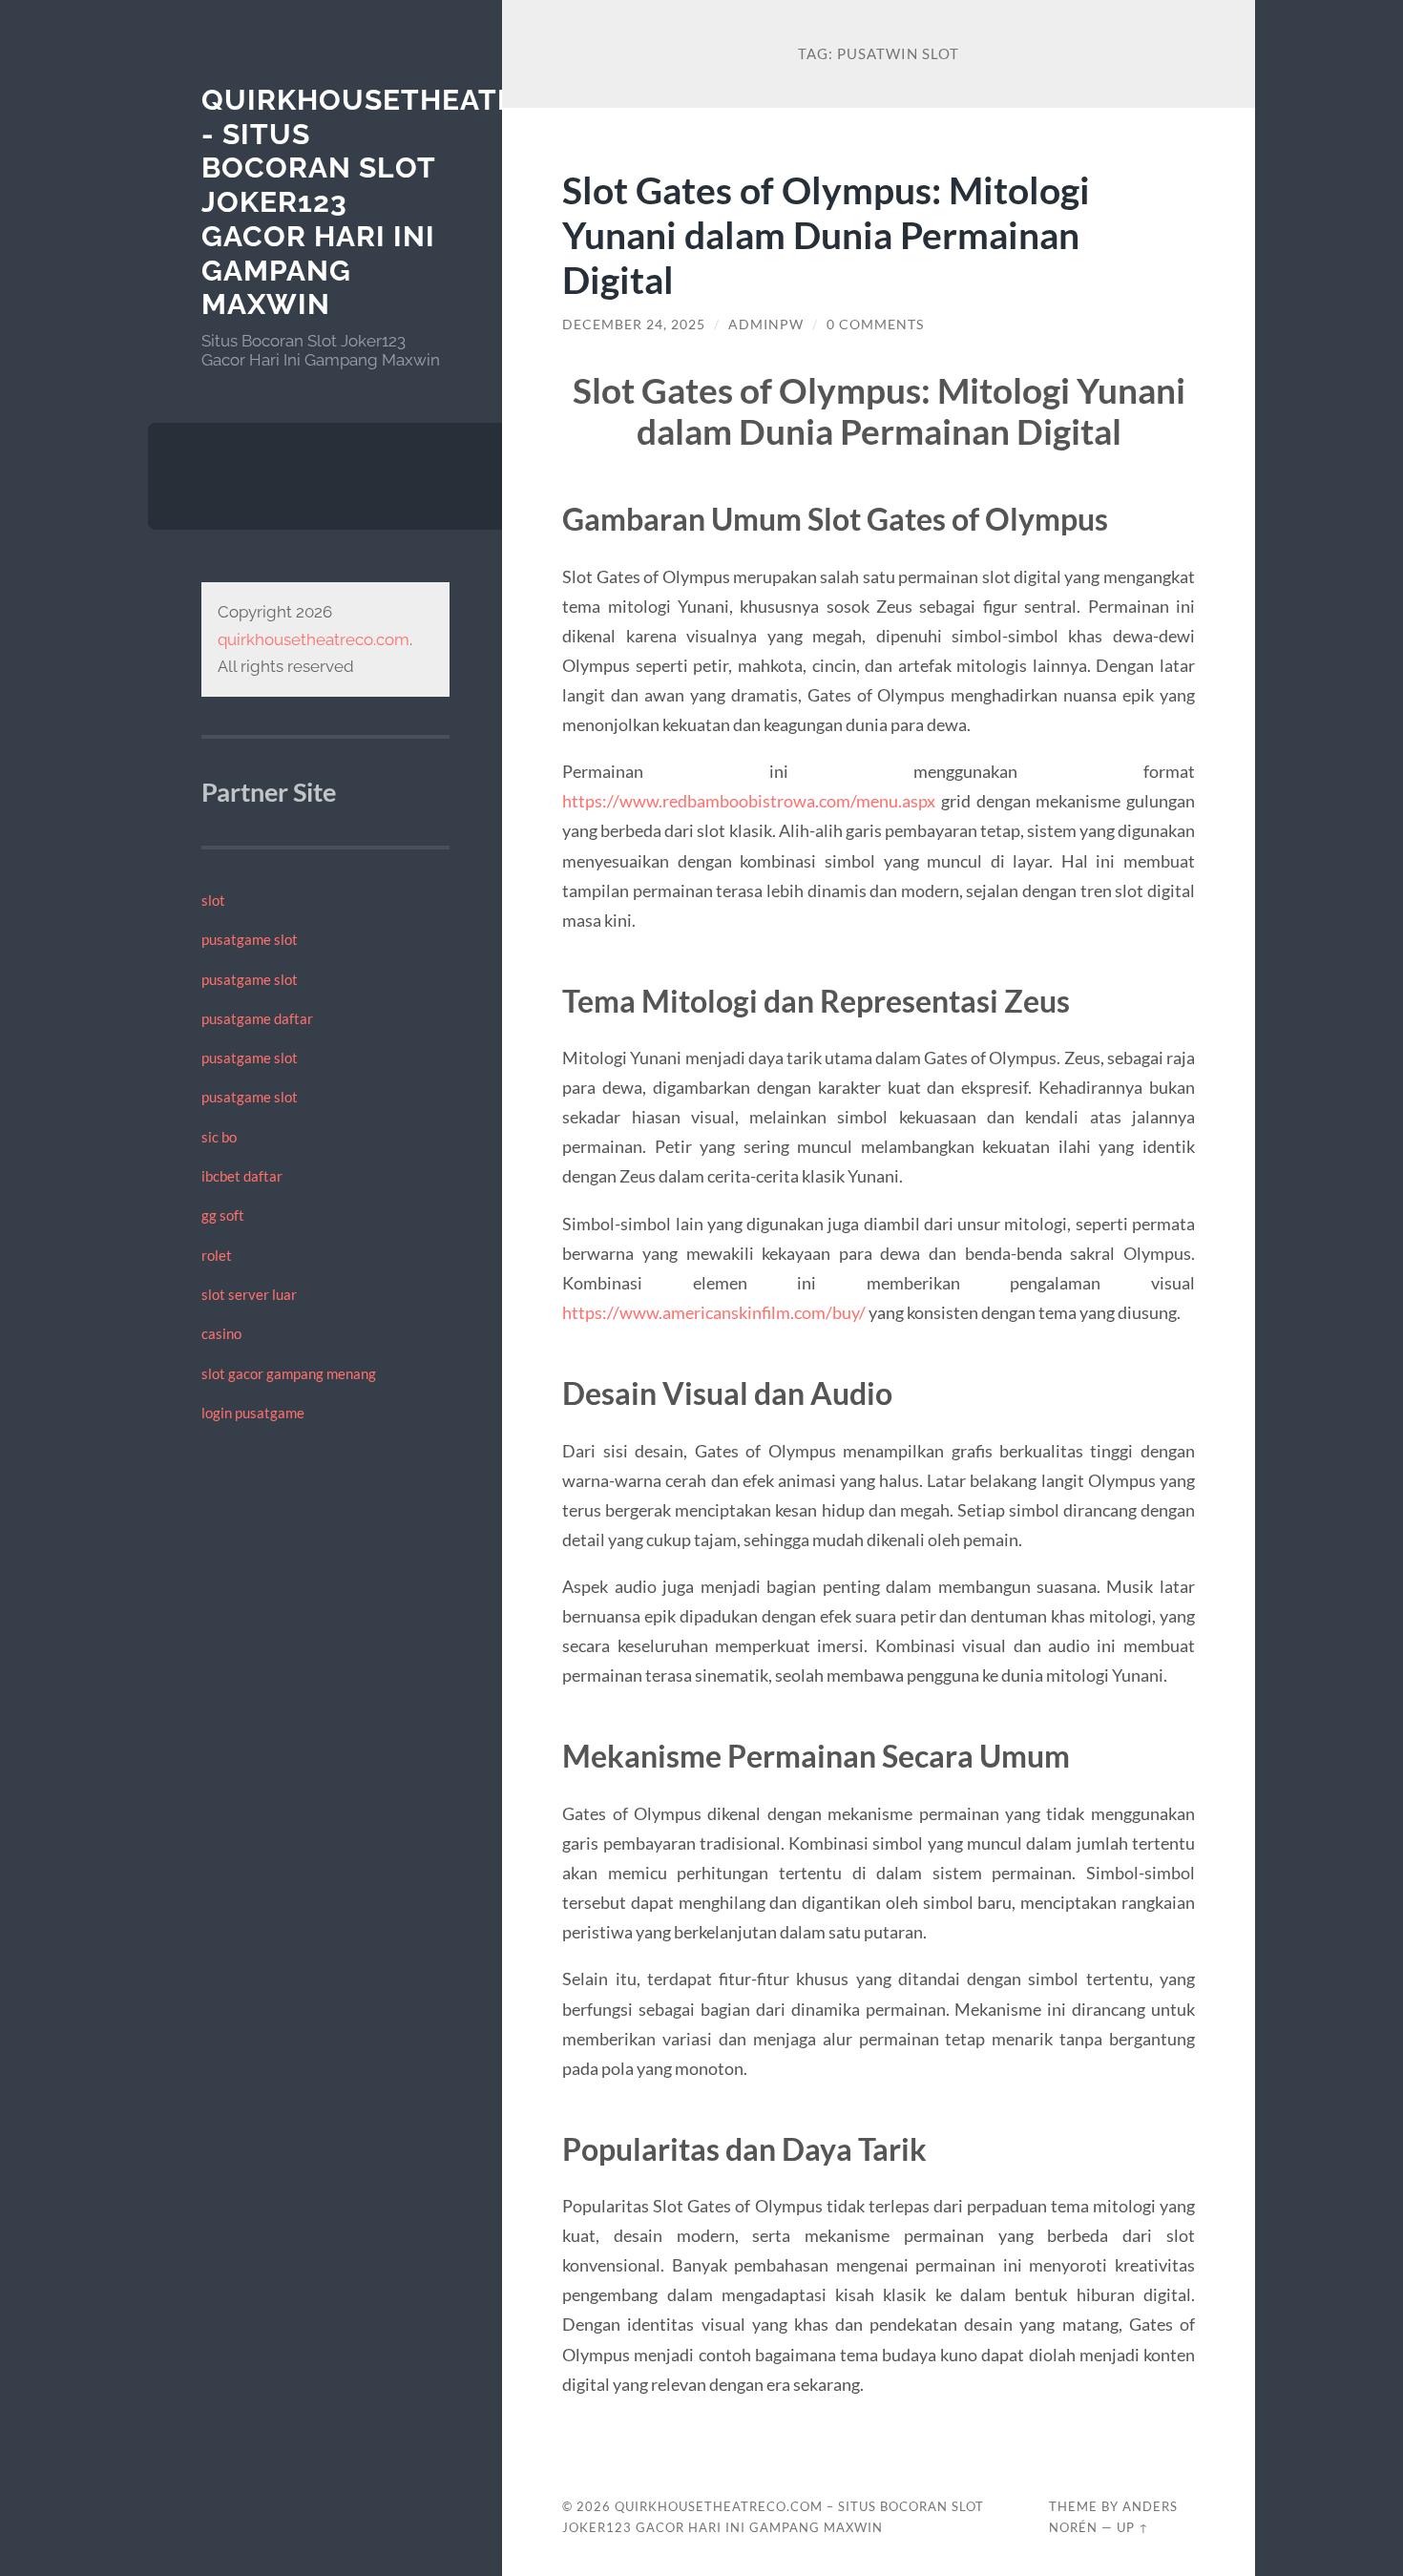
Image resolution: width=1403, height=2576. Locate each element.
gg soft (223, 1215)
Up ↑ (1133, 2527)
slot (213, 900)
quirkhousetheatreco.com (314, 639)
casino (221, 1333)
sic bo (219, 1137)
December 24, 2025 (634, 325)
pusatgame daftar (257, 1018)
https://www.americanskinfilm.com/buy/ (714, 1312)
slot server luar (249, 1294)
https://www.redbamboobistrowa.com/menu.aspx (749, 801)
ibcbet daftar (242, 1176)
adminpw (766, 325)
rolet (217, 1255)
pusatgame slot (250, 939)
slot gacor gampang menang (289, 1373)
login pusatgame (253, 1413)
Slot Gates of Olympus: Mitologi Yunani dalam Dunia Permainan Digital (826, 234)
